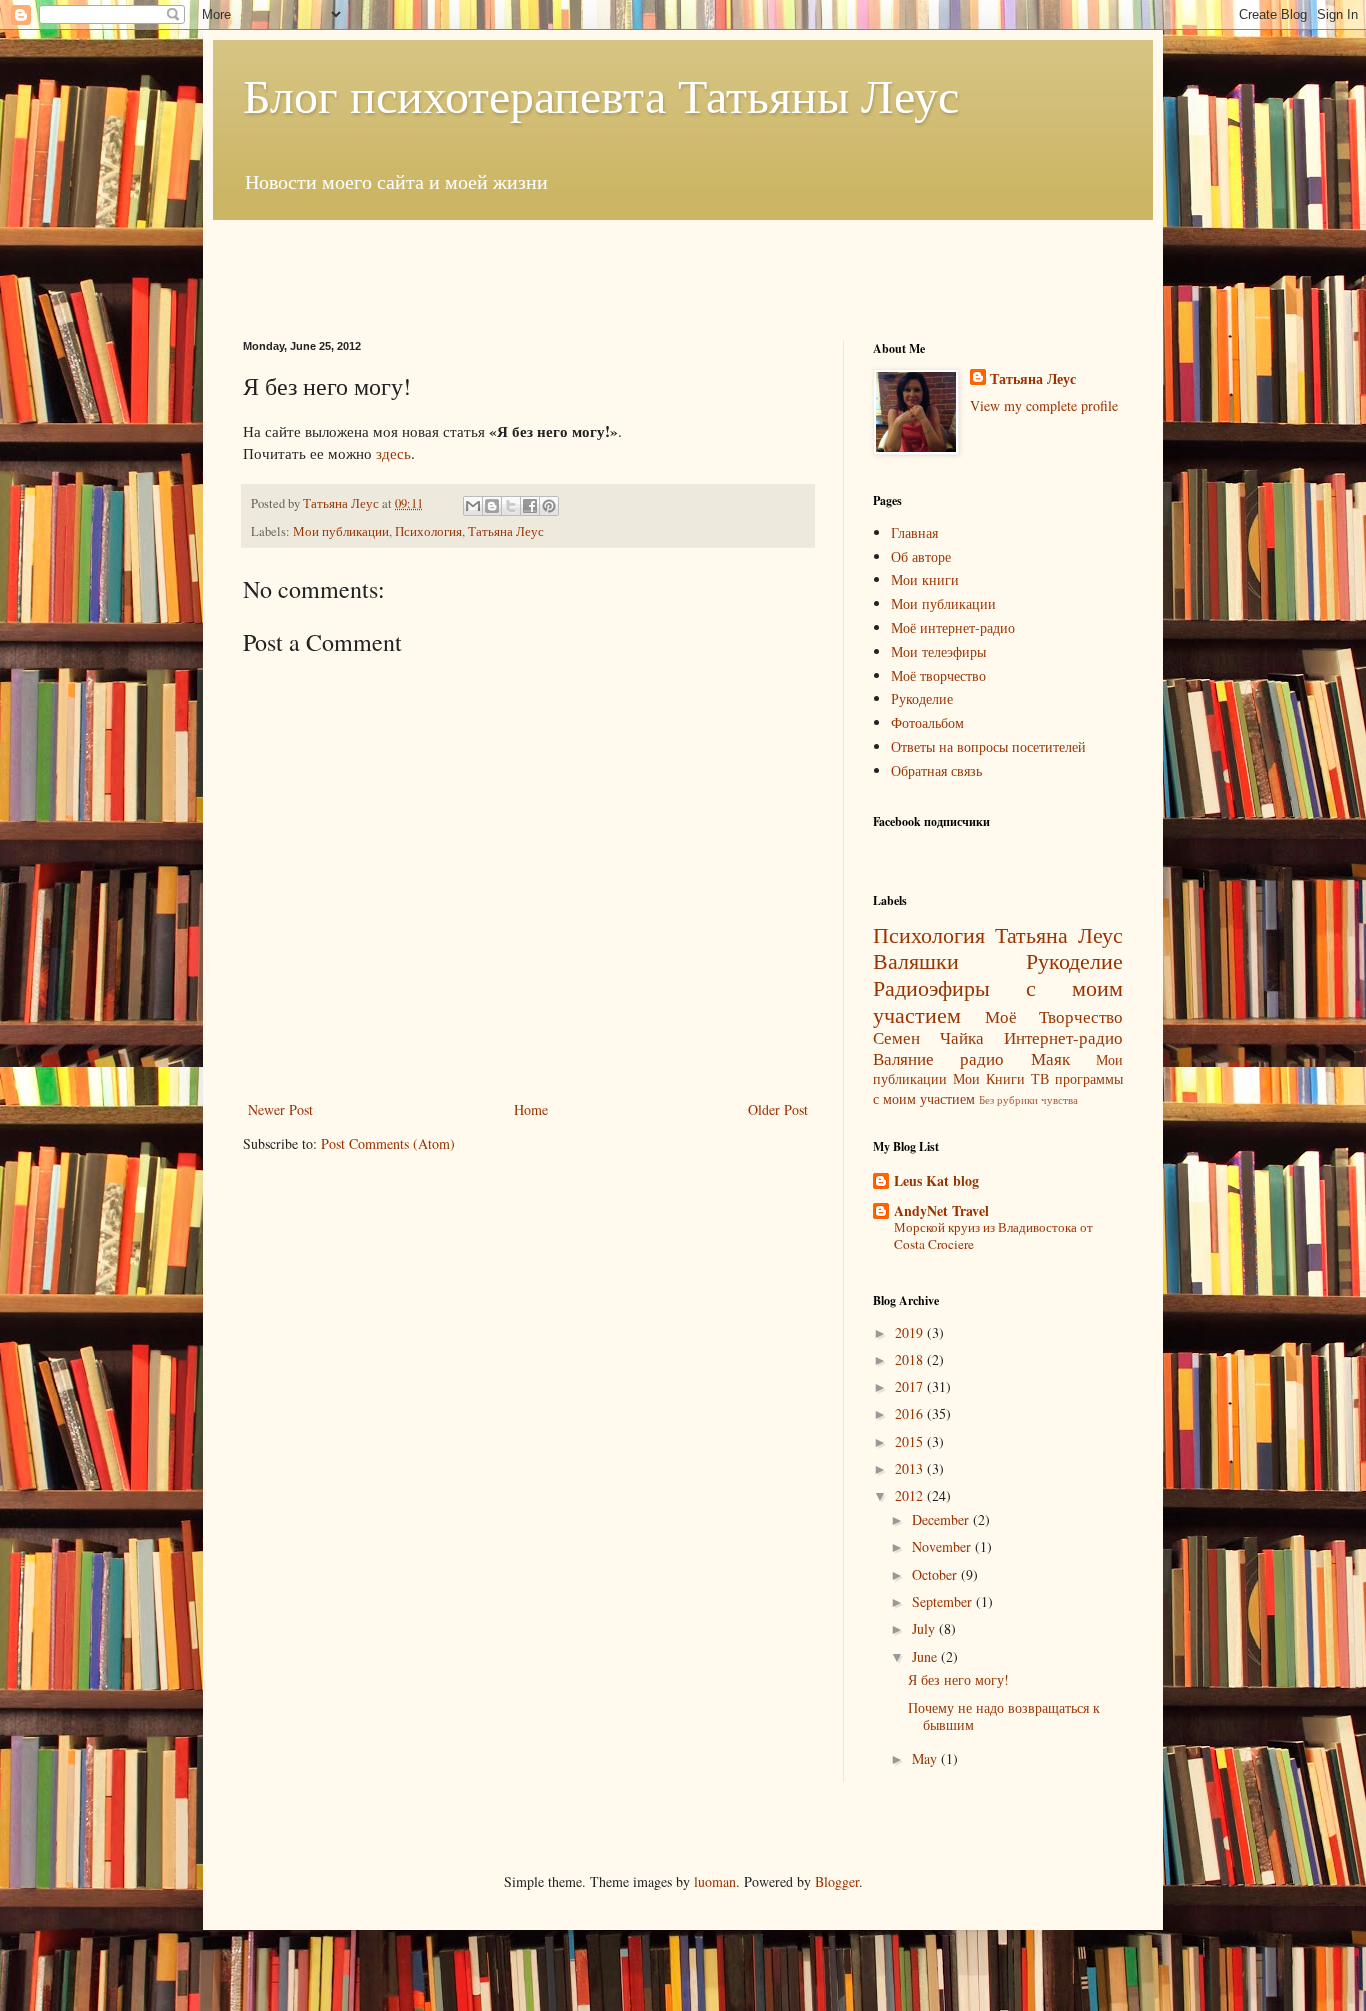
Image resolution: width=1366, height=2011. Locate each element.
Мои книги (925, 579)
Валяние (903, 1058)
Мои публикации (341, 531)
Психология (428, 531)
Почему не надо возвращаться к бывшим (1004, 1716)
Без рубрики (1008, 1099)
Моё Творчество (1054, 1016)
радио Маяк (1014, 1058)
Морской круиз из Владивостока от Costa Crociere (993, 1235)
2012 (911, 1495)
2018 (911, 1359)
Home (531, 1109)
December (942, 1519)
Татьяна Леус (506, 531)
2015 (911, 1441)
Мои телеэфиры (938, 651)
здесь (393, 453)
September (944, 1601)
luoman (715, 1881)
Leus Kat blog (936, 1180)
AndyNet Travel (941, 1210)
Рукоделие (922, 698)
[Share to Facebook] (530, 506)
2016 (911, 1413)
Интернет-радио (1063, 1037)
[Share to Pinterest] (549, 506)
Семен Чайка (928, 1037)
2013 (911, 1468)
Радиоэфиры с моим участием (998, 1000)
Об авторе (921, 556)
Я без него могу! (958, 1679)
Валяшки (916, 960)
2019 (911, 1332)
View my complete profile (1044, 405)
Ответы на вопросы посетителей (988, 746)
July (925, 1628)
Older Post (778, 1109)
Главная (914, 532)
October (936, 1574)
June (926, 1656)
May (926, 1758)
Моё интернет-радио (953, 627)
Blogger (837, 1881)
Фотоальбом (927, 722)
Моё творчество (938, 675)
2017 (911, 1386)
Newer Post (280, 1109)
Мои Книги (989, 1078)
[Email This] (473, 506)
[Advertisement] (683, 265)
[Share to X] (511, 506)
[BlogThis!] (492, 506)
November (943, 1546)
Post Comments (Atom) (388, 1143)
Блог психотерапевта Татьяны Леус (601, 94)
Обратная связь (936, 770)
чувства (1059, 1099)
